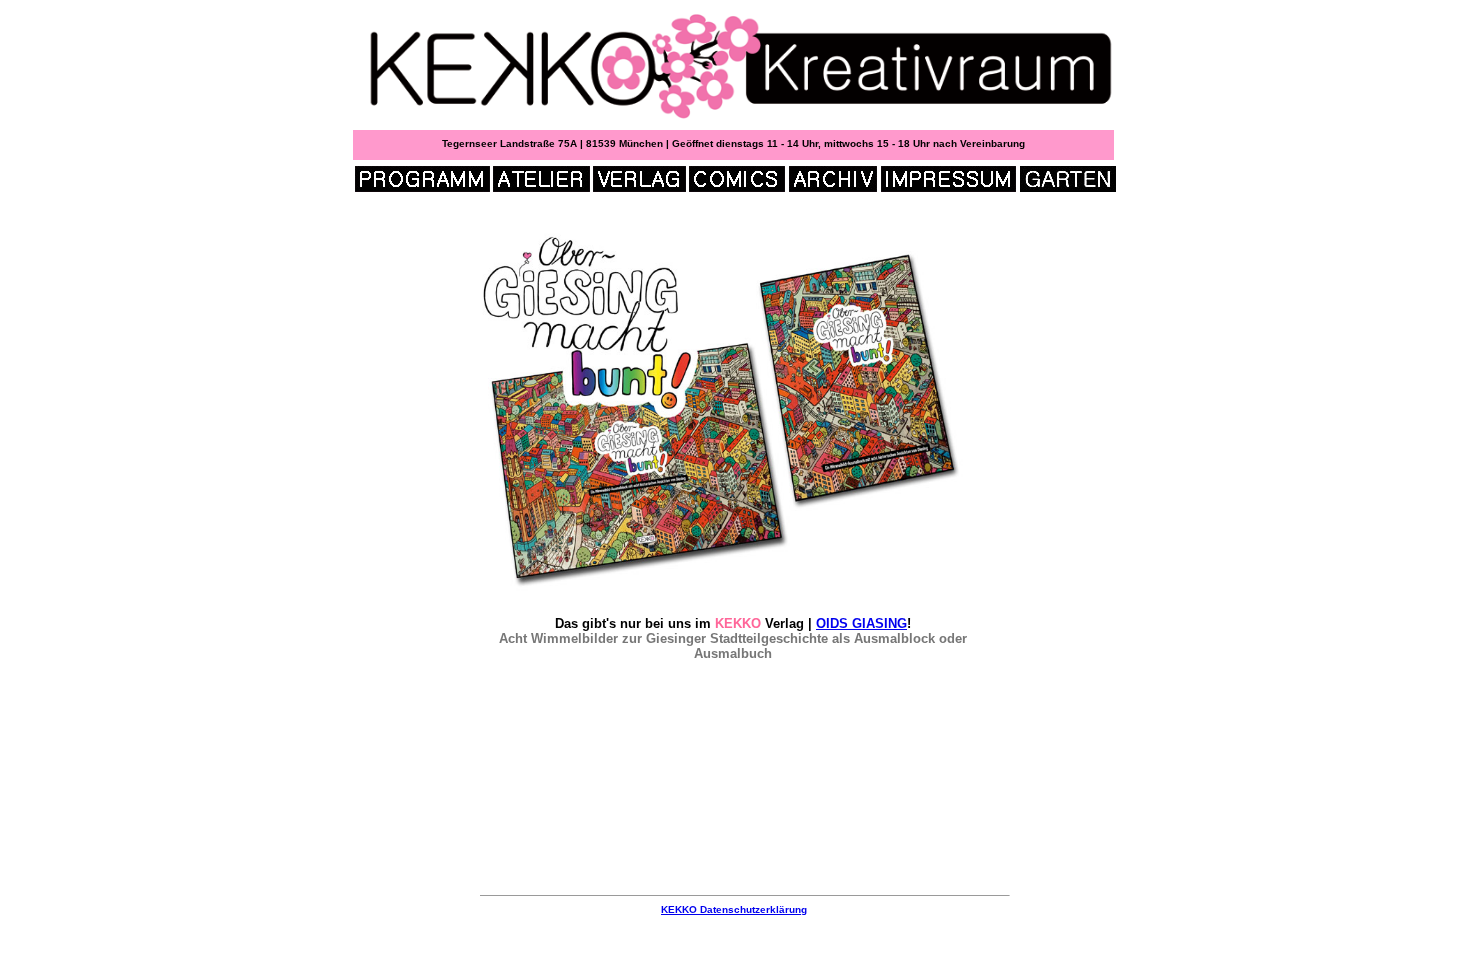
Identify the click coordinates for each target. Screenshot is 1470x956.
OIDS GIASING (861, 623)
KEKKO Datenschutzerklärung (734, 909)
